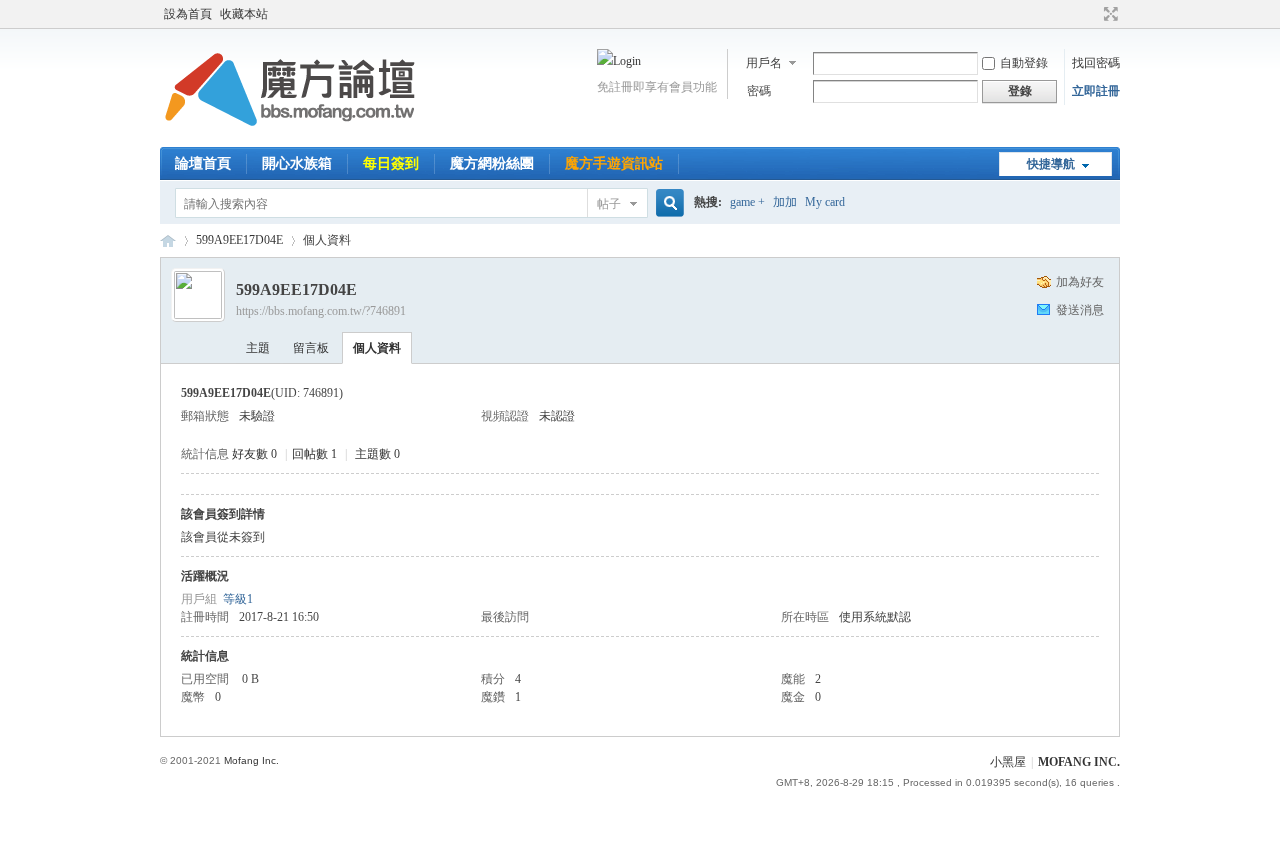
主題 (258, 348)
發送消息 (1080, 310)
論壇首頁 (203, 163)
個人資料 (377, 348)
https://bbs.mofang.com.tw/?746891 (321, 311)
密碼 (759, 91)
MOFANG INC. (1079, 762)
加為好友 (1080, 282)
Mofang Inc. (251, 760)
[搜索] (667, 203)
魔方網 (168, 240)
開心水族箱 (297, 163)
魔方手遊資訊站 (614, 163)
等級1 (238, 599)
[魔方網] (290, 135)
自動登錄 (1024, 63)
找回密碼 (1096, 63)
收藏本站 (244, 14)
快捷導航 (1051, 164)
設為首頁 (188, 14)
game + (747, 202)
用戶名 (764, 63)
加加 (785, 202)
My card (825, 202)
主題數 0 (377, 454)
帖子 (609, 204)
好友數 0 (254, 454)
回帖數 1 (314, 454)
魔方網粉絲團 (492, 163)
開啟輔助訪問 (1092, 14)
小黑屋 (1008, 762)
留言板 (311, 348)
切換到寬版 (1108, 14)
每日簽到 (391, 163)
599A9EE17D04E (239, 240)
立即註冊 (1096, 91)
